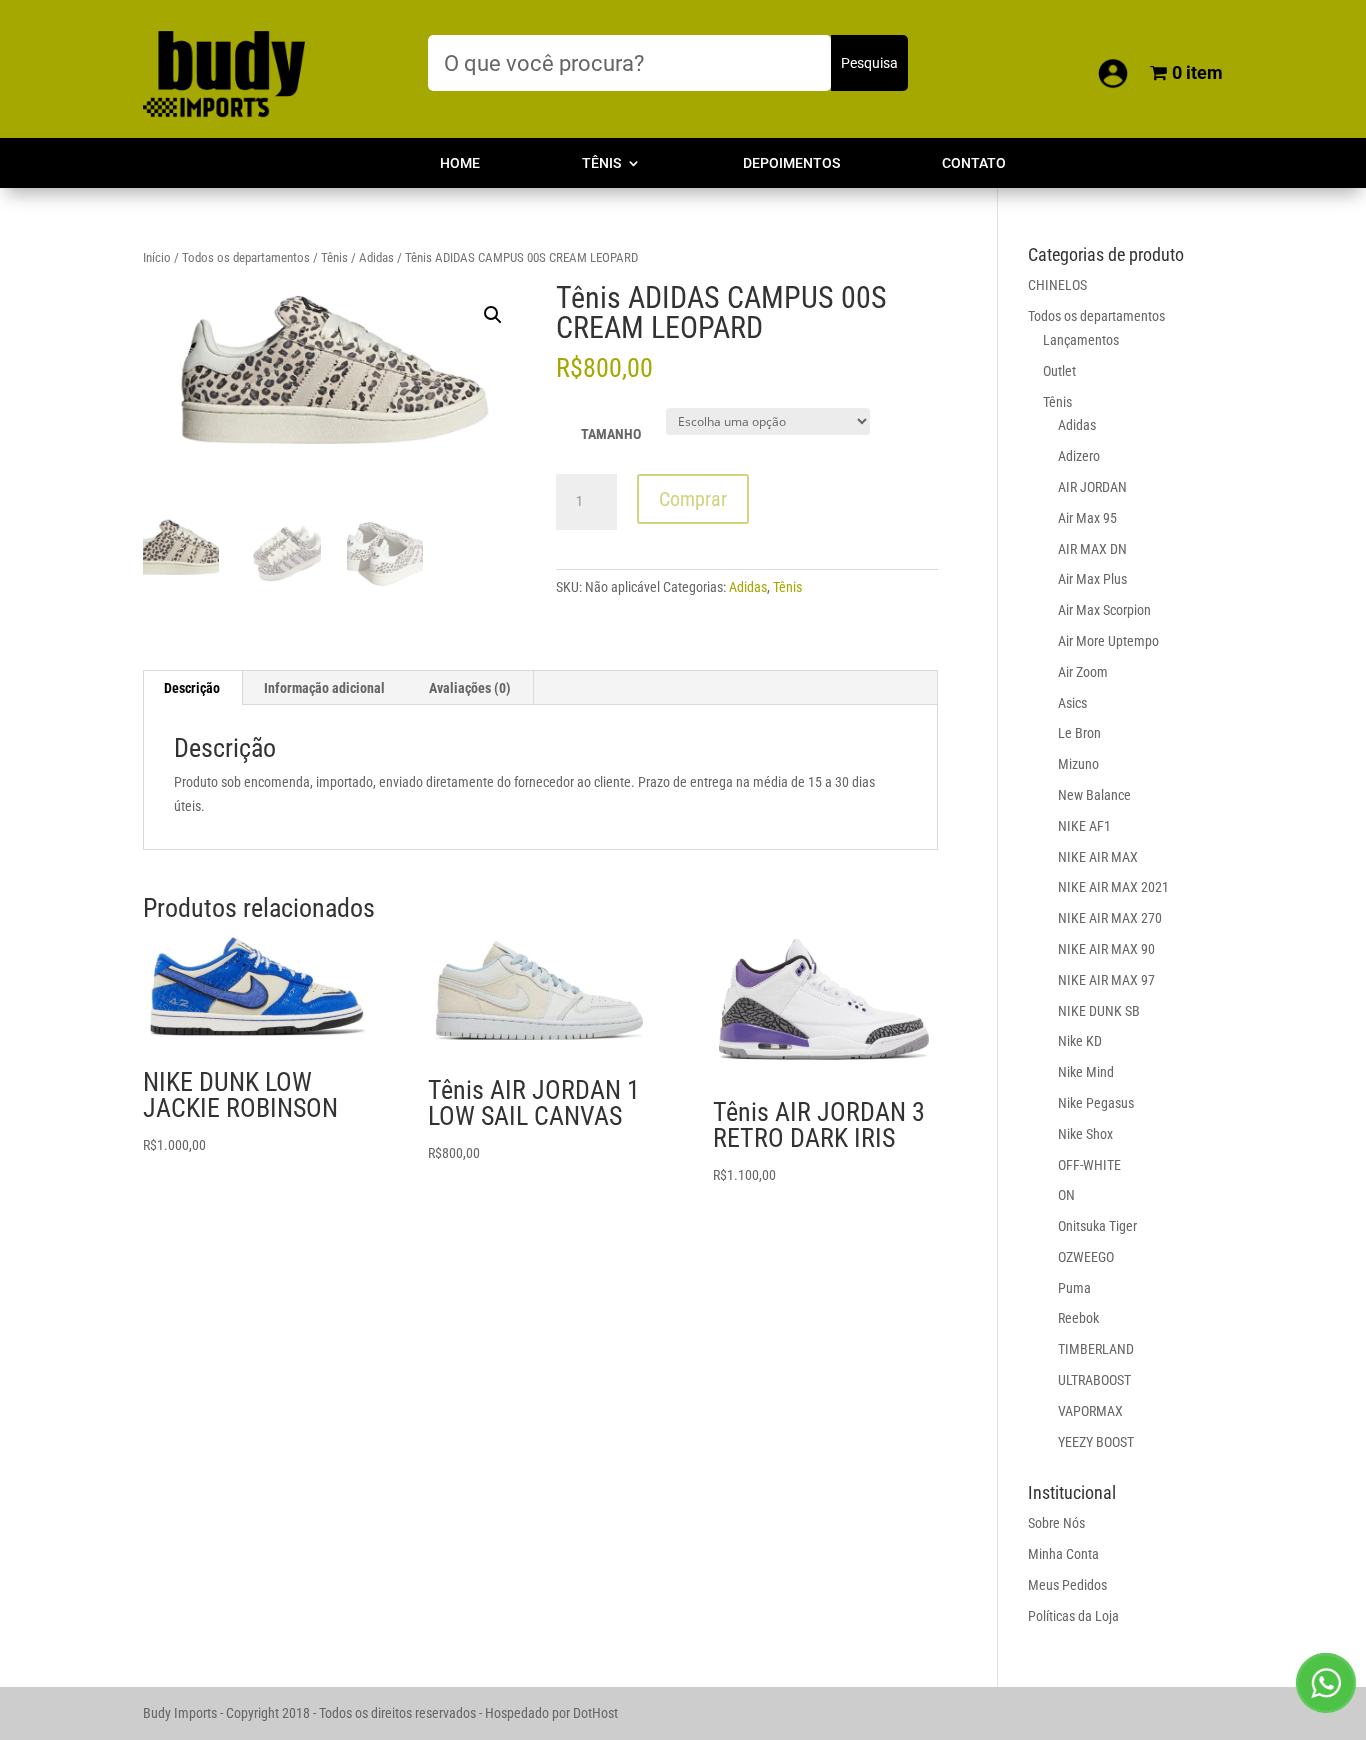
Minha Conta (1063, 1554)
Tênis (601, 163)
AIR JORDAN (1092, 487)
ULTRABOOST (1094, 1380)
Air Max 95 (1087, 518)
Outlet (1059, 371)
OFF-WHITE (1089, 1165)
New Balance (1094, 795)
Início (157, 257)
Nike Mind (1086, 1072)
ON (1066, 1195)
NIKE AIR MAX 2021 (1113, 887)
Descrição (192, 688)
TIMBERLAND (1096, 1349)
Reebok (1078, 1318)
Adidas (376, 257)
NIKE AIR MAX (1098, 857)
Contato (974, 163)
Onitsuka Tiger (1097, 1226)
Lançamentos (1081, 340)
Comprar (693, 499)
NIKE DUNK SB (1099, 1011)
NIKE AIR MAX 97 (1106, 980)
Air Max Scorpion (1104, 610)
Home (460, 163)
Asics (1072, 703)
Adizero (1079, 456)
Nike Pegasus (1096, 1103)
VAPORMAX (1090, 1411)
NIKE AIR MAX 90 (1106, 949)
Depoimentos (791, 163)
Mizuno (1078, 764)
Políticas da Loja (1073, 1616)
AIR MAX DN (1092, 549)
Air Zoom (1083, 672)
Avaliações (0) (470, 688)
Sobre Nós (1056, 1523)
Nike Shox (1085, 1134)
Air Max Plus (1092, 579)
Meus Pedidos (1067, 1585)
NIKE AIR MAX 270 (1110, 918)
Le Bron (1079, 733)
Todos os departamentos (246, 257)
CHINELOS (1057, 285)
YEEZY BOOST (1096, 1442)
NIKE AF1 (1084, 826)
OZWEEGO (1086, 1257)
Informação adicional (324, 688)
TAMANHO (611, 434)
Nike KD (1080, 1041)
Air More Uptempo (1108, 641)
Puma (1074, 1288)
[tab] (192, 688)
